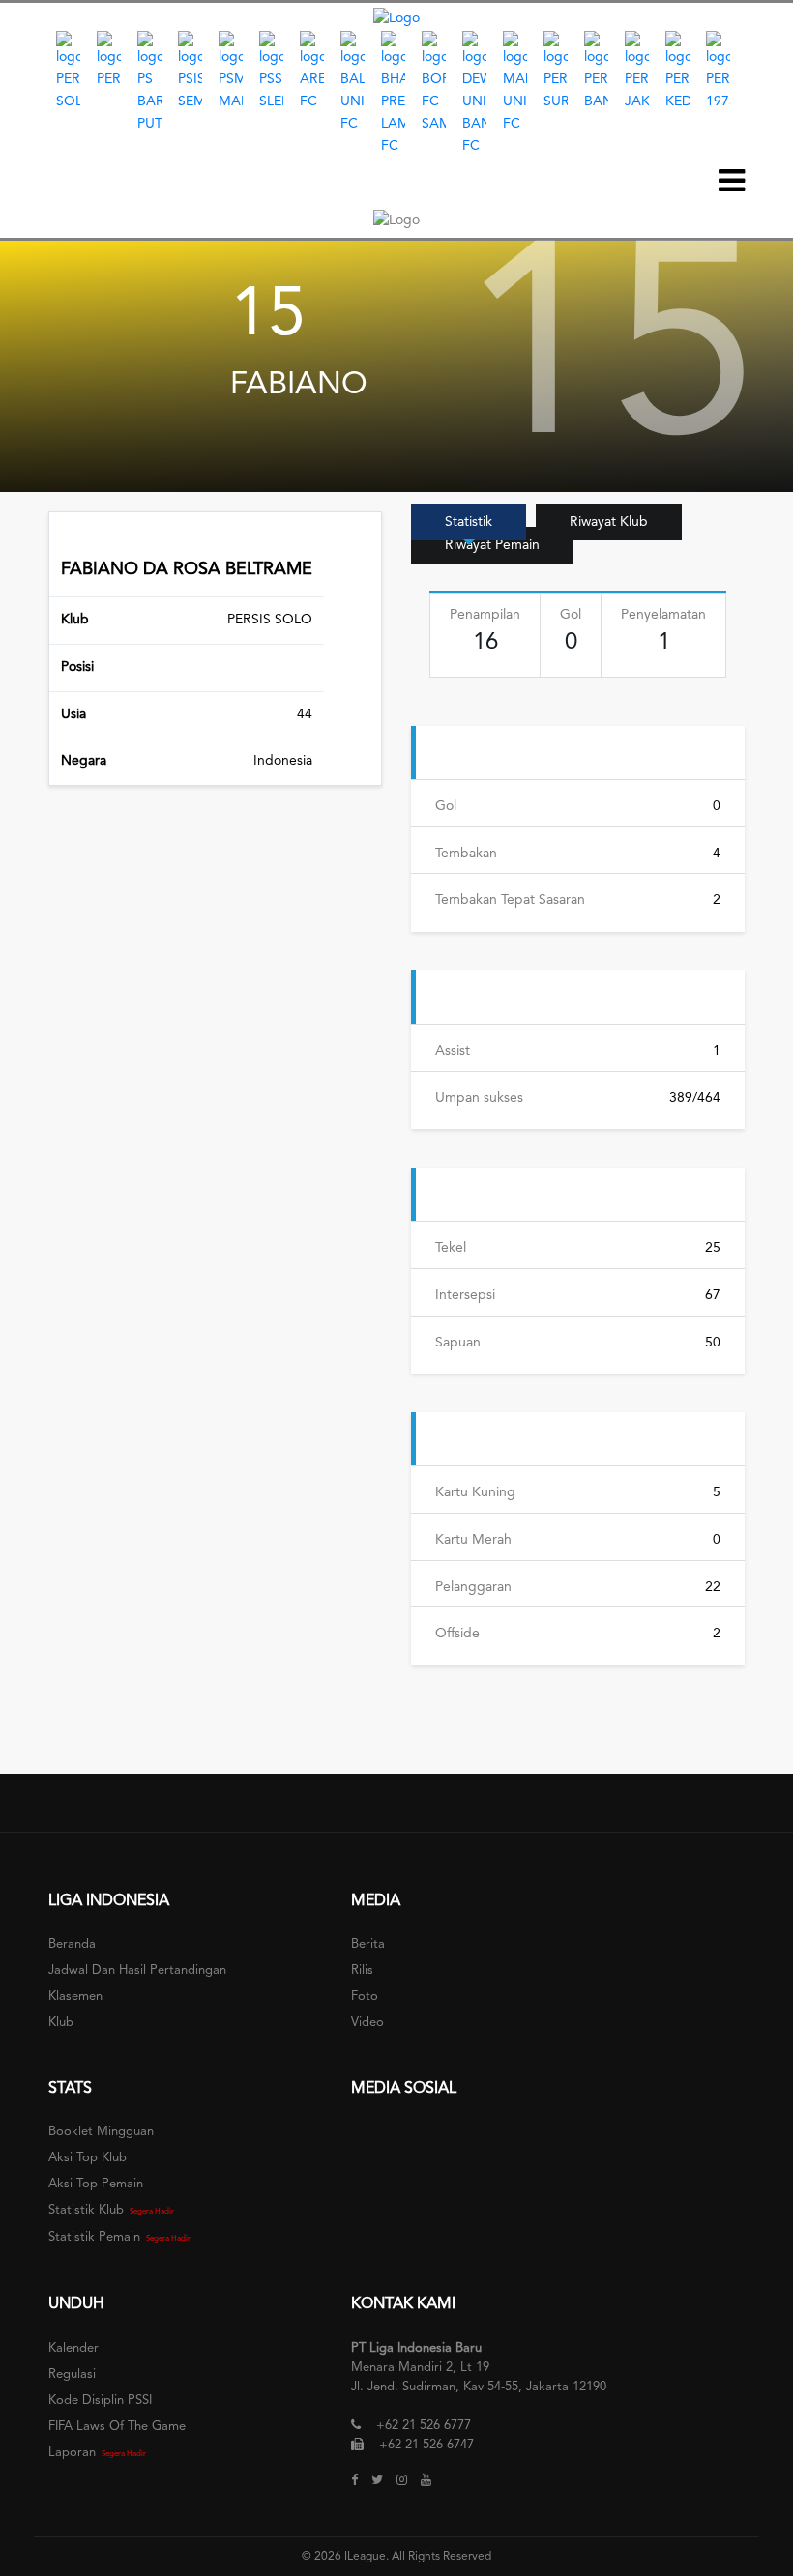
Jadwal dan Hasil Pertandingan (137, 1970)
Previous (34, 94)
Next (759, 94)
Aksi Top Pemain (96, 2184)
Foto (365, 1997)
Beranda (72, 1944)
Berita (368, 1944)
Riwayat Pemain (492, 545)
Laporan (72, 2453)
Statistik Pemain (94, 2237)
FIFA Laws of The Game (117, 2427)
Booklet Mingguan (101, 2132)
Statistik (469, 522)
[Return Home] (396, 18)
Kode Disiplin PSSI (100, 2401)
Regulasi (72, 2374)
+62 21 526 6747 (426, 2445)
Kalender (73, 2348)
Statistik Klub (86, 2210)
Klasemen (75, 1997)
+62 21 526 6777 (424, 2426)
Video (367, 2023)
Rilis (362, 1970)
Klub (61, 2023)
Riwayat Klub (609, 522)
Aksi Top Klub (88, 2158)
